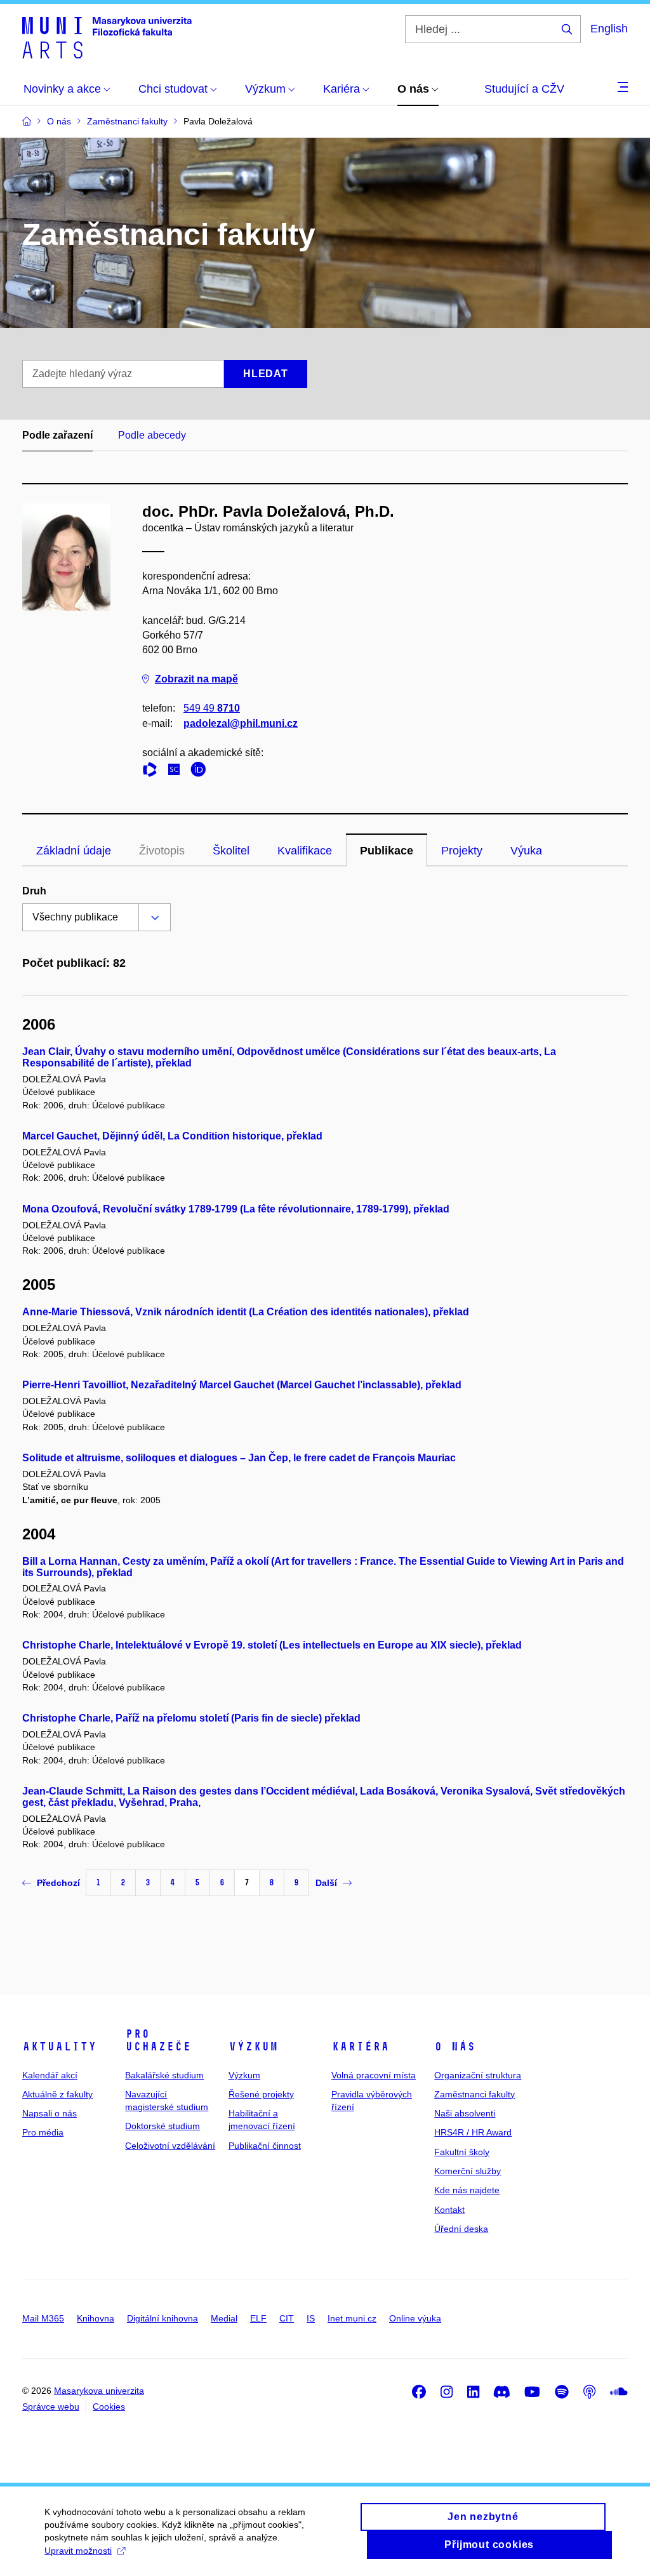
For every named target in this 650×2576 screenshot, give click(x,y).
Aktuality (59, 2047)
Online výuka (415, 2318)
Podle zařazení (57, 435)
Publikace (387, 851)
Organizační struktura (478, 2075)
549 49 (212, 708)
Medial (224, 2318)
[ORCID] (201, 772)
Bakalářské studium (164, 2075)
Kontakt (449, 2210)
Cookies (109, 2407)
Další (326, 1883)
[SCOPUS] (177, 772)
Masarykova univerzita (99, 2391)
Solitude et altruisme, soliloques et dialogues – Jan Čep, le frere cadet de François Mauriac (239, 1458)
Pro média (43, 2132)
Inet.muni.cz (352, 2318)
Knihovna (96, 2318)
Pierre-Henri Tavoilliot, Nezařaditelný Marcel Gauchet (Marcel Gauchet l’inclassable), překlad (242, 1385)
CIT (287, 2318)
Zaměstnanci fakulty (474, 2094)
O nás (455, 2047)
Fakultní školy (462, 2152)
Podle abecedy (152, 435)
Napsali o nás (50, 2113)
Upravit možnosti (78, 2551)
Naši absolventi (465, 2113)
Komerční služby (468, 2171)
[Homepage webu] (107, 37)
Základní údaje (74, 851)
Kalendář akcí (50, 2075)
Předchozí (58, 1883)
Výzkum (253, 2047)
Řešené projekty (261, 2094)
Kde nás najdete (467, 2190)
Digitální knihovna (162, 2318)
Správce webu (51, 2407)
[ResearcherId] (153, 772)
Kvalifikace (305, 851)
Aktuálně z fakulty (57, 2094)
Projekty (462, 851)
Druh (34, 891)
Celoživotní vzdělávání (170, 2146)
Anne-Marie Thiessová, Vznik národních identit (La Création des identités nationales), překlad (246, 1312)
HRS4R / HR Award (473, 2132)
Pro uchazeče (158, 2040)
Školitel (231, 851)
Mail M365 (43, 2318)
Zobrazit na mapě (196, 679)
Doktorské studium (162, 2126)
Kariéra (360, 2047)
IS (311, 2318)
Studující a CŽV (524, 89)
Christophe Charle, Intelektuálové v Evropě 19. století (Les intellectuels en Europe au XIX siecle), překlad (272, 1645)
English (609, 29)
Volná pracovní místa (374, 2075)
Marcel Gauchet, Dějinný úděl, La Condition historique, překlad (172, 1136)
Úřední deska (461, 2229)
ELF (258, 2318)
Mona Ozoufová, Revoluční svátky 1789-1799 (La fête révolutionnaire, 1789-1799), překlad (236, 1209)
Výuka (526, 851)
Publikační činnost (265, 2146)
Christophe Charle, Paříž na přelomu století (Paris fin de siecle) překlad (191, 1718)
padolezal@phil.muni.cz (241, 723)
